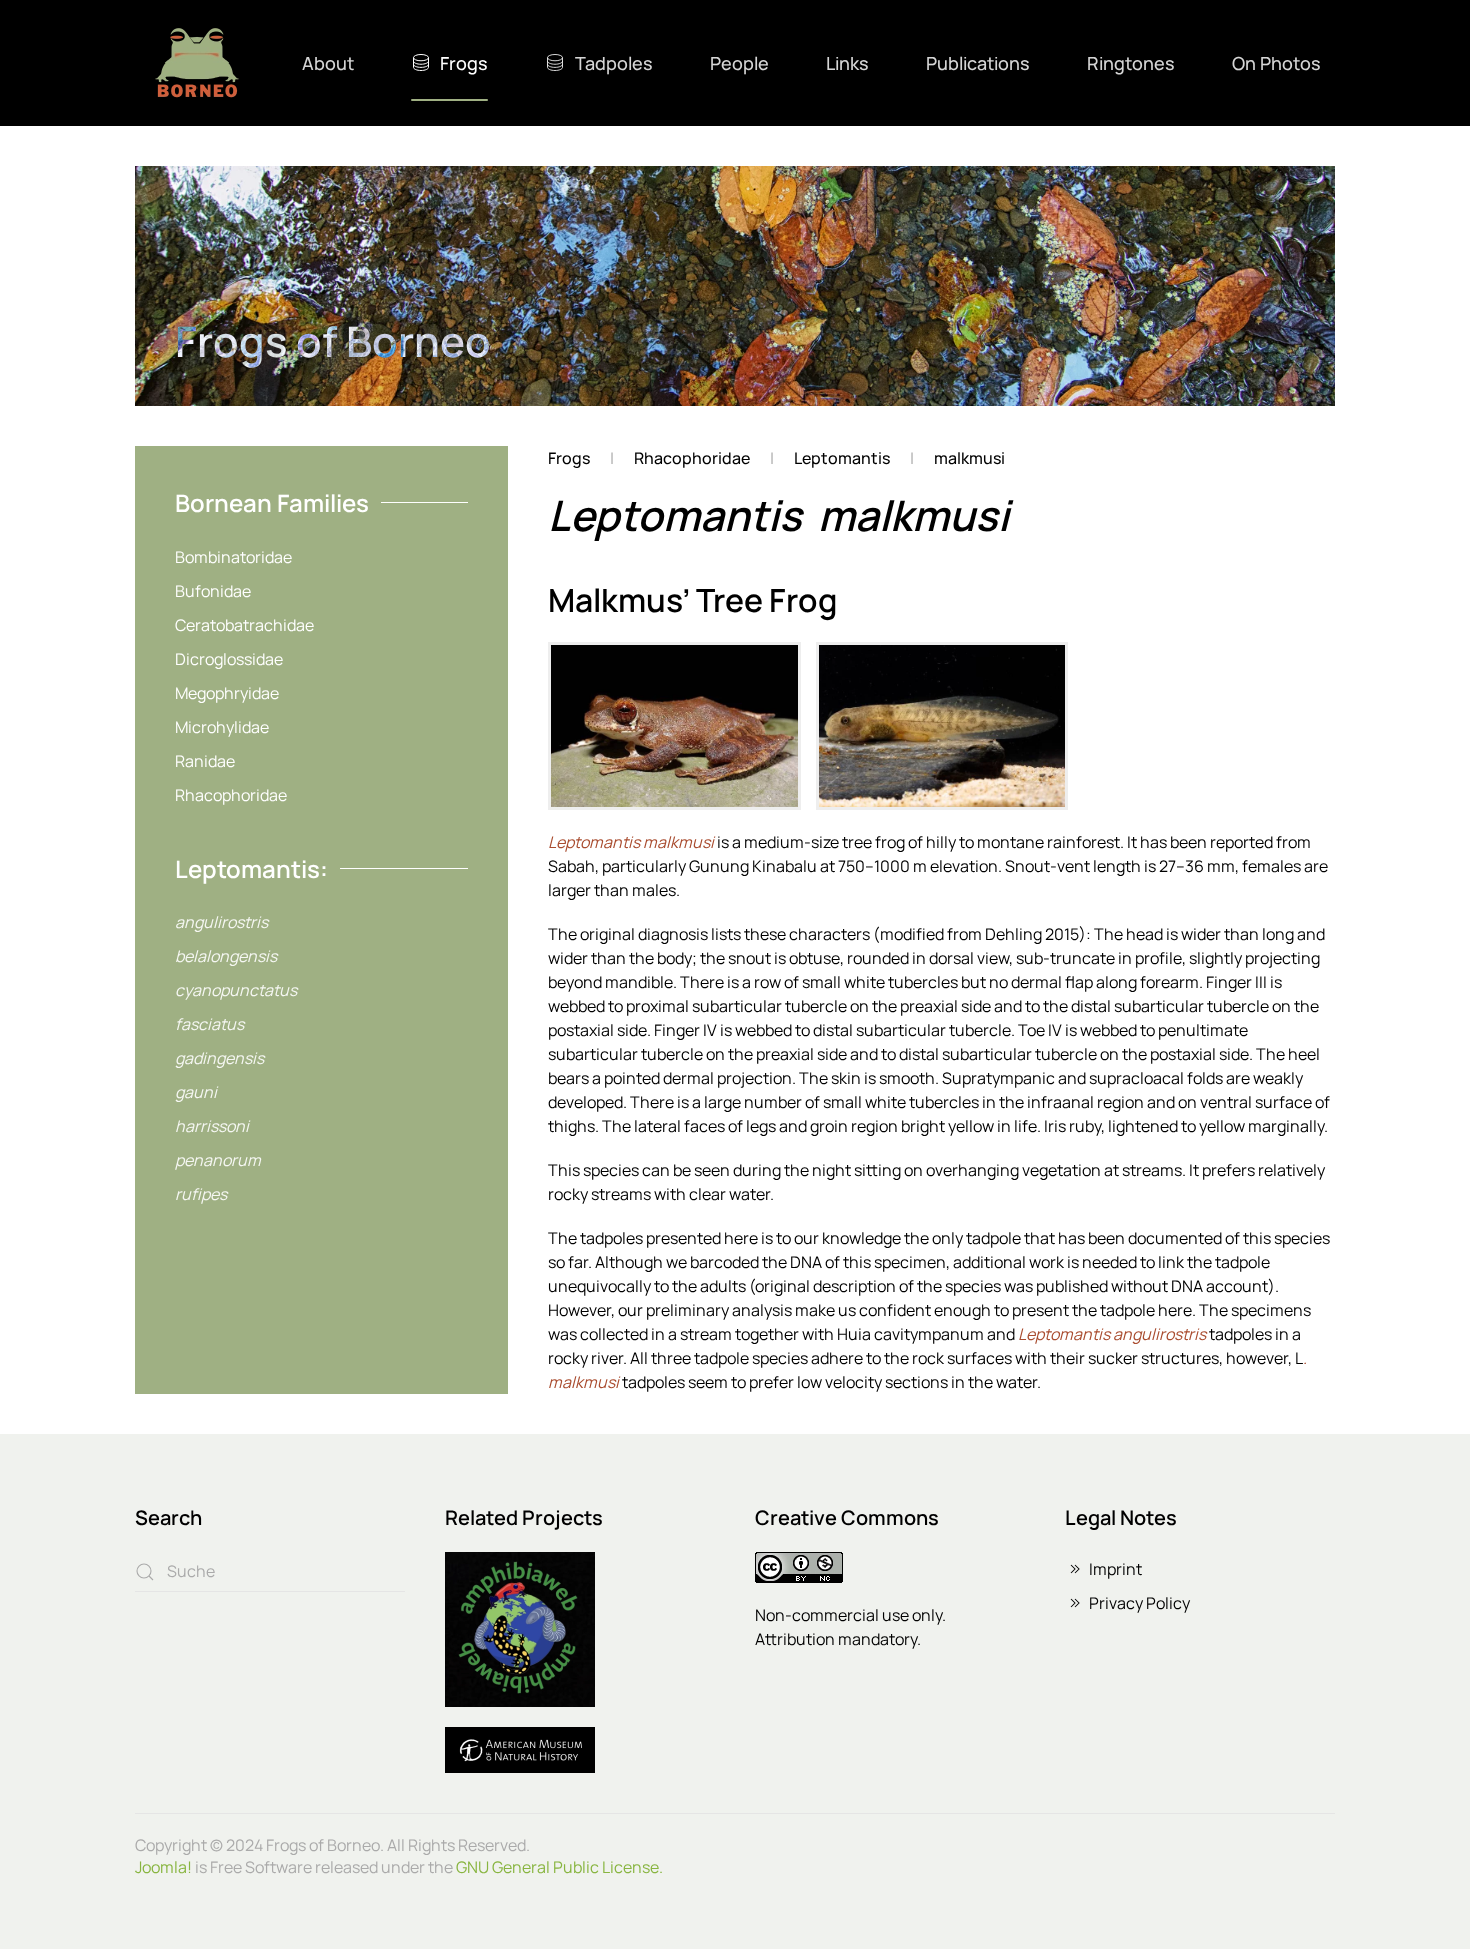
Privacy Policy (1139, 1603)
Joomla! (163, 1867)
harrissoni (212, 1126)
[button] (674, 726)
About (328, 63)
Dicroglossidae (229, 659)
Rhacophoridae (231, 795)
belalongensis (226, 956)
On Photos (1276, 63)
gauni (196, 1092)
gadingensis (219, 1058)
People (739, 63)
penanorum (218, 1160)
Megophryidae (227, 693)
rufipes (201, 1194)
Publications (978, 63)
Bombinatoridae (233, 557)
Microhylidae (222, 727)
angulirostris (221, 922)
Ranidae (205, 761)
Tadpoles (614, 63)
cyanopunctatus (236, 990)
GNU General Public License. (559, 1867)
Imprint (1115, 1569)
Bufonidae (213, 591)
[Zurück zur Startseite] (196, 63)
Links (847, 63)
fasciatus (209, 1024)
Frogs (464, 63)
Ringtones (1131, 63)
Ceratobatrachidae (244, 625)
